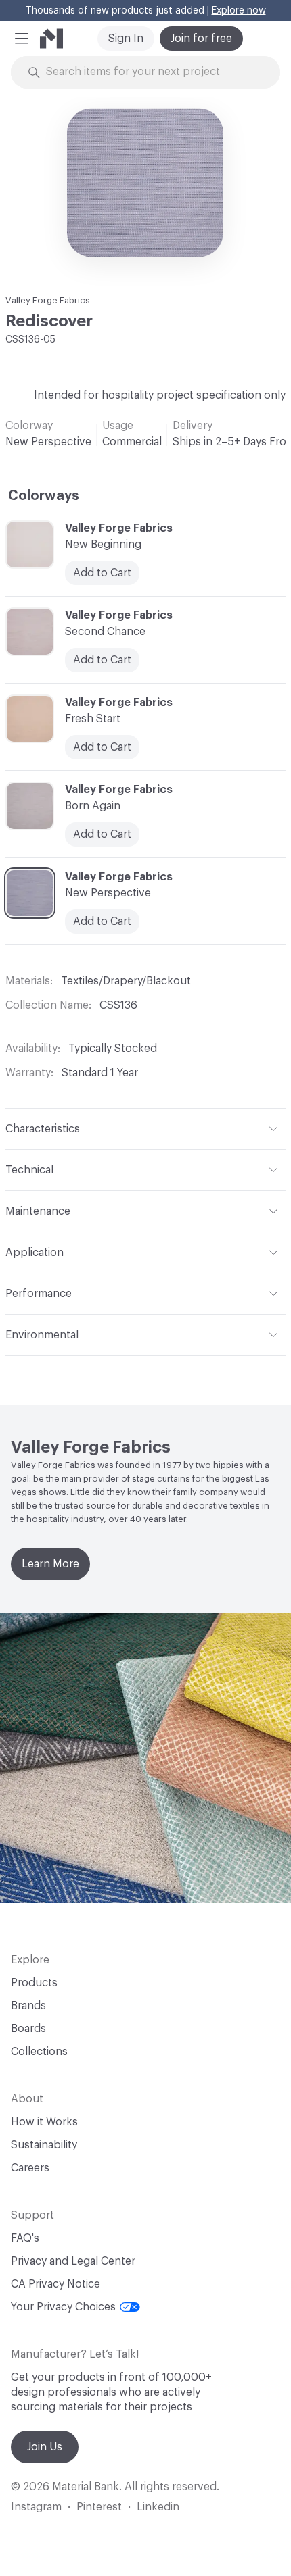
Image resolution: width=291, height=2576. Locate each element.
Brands (28, 2006)
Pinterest (99, 2507)
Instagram (36, 2507)
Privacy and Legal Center (73, 2261)
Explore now (239, 11)
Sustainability (44, 2145)
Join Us (45, 2447)
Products (34, 1983)
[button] (22, 39)
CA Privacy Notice (55, 2284)
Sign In (126, 39)
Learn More (50, 1564)
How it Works (44, 2122)
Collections (39, 2052)
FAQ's (25, 2238)
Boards (28, 2029)
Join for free (201, 39)
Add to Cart (102, 573)
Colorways (44, 496)
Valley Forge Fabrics (48, 300)
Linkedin (158, 2507)
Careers (30, 2168)
